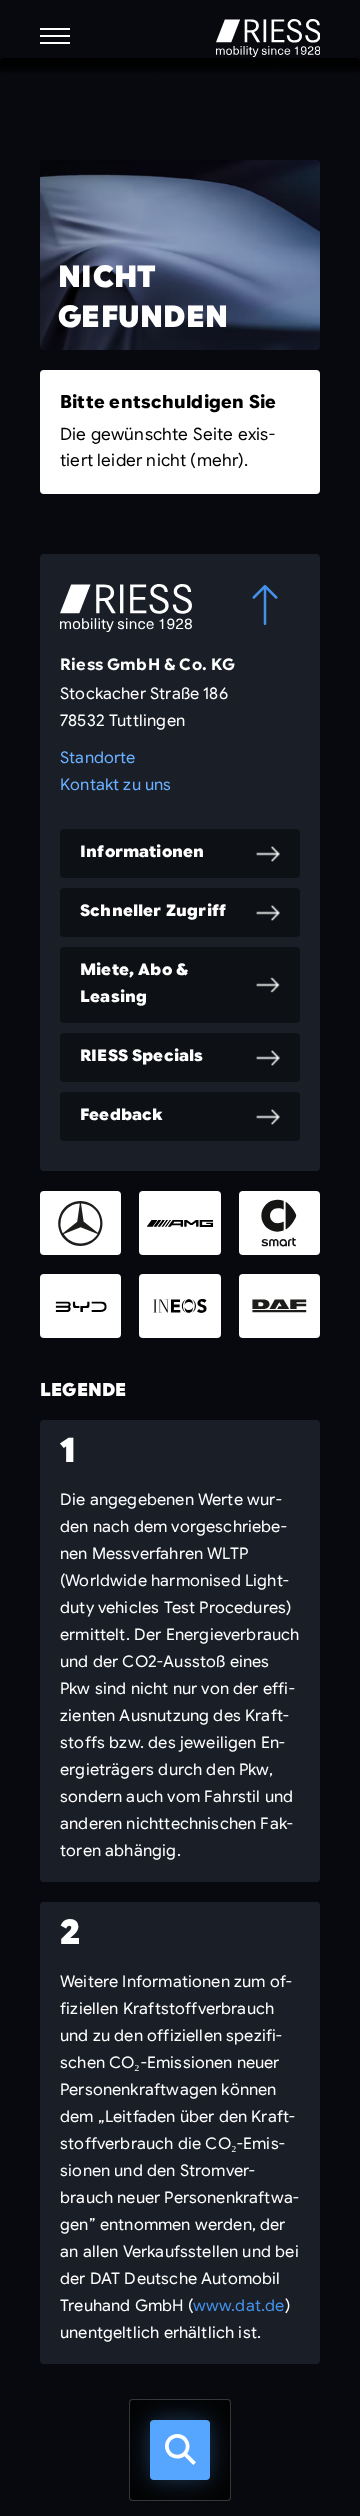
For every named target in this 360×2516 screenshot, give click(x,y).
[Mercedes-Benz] (80, 1223)
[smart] (279, 1223)
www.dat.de (239, 2306)
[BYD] (80, 1306)
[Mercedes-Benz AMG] (179, 1223)
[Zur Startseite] (268, 38)
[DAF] (279, 1306)
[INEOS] (179, 1306)
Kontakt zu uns (116, 785)
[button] (55, 36)
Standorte (98, 758)
